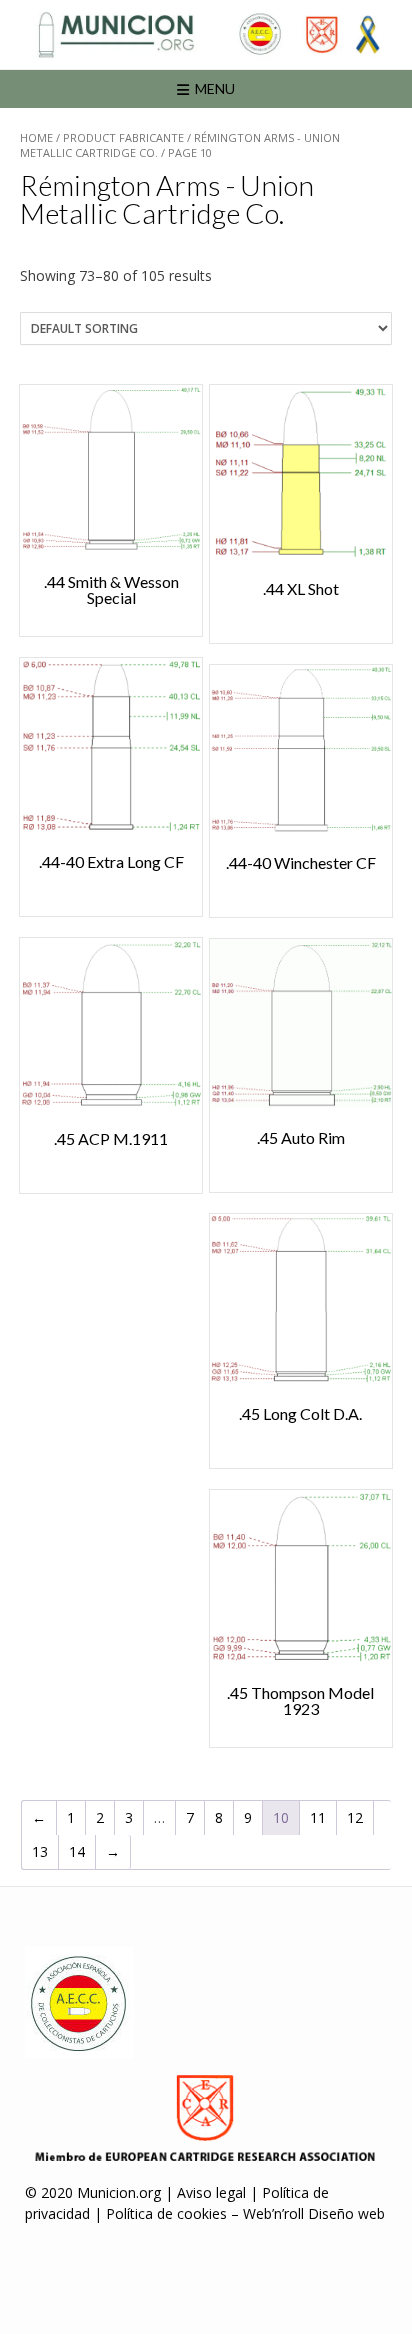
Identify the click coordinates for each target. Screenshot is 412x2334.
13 (40, 1851)
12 (355, 1817)
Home (36, 137)
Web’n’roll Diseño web (314, 2213)
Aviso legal (211, 2192)
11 (318, 1817)
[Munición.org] (206, 34)
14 (77, 1851)
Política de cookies (166, 2213)
